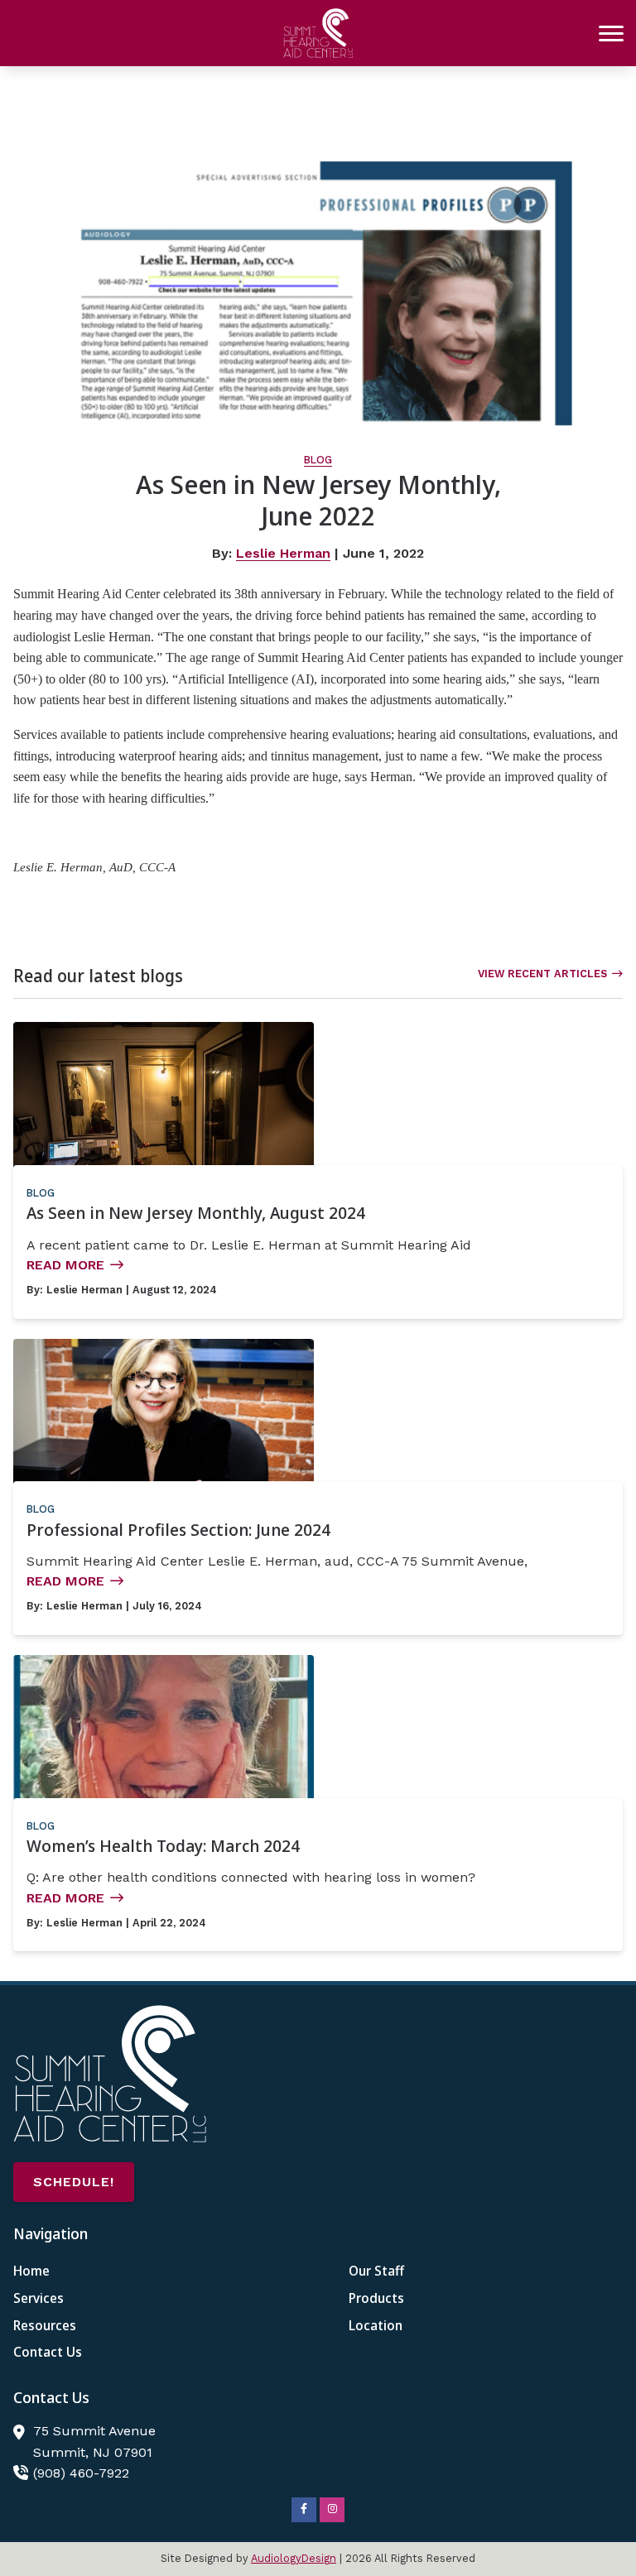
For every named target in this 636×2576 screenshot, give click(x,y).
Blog (318, 460)
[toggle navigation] (611, 33)
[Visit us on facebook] (304, 2510)
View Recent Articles (542, 974)
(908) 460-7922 (81, 2473)
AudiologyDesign (294, 2558)
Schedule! (74, 2182)
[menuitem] (150, 2271)
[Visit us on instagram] (332, 2510)
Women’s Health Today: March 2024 (163, 1846)
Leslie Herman (283, 553)
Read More (65, 1265)
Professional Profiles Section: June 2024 (178, 1530)
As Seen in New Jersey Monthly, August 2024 (196, 1213)
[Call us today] (23, 33)
